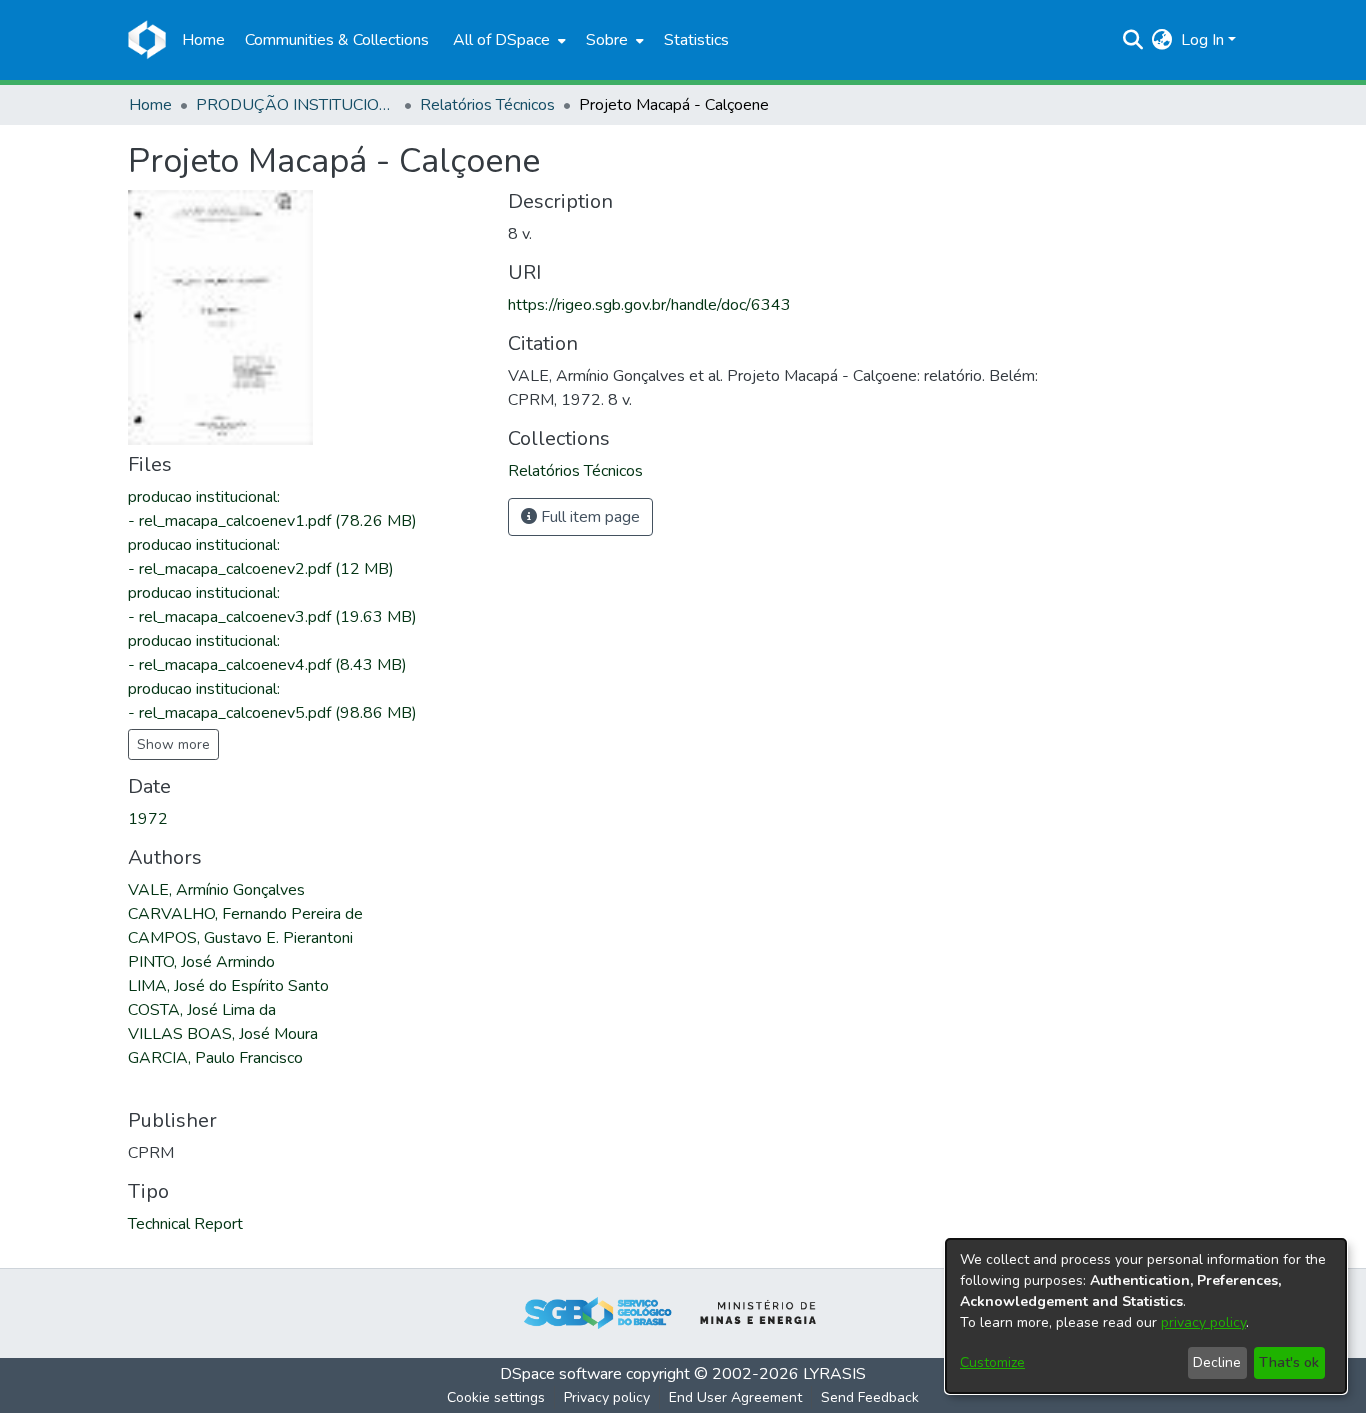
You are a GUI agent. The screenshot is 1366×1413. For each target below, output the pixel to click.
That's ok (1289, 1362)
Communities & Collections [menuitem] (337, 40)
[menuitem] (507, 40)
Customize (992, 1362)
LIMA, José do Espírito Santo (228, 986)
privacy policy (1203, 1322)
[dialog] (1146, 1316)
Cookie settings (496, 1397)
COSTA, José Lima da (202, 1010)
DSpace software (561, 1374)
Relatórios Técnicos (487, 105)
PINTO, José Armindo (201, 962)
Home (150, 105)
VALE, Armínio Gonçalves (216, 890)
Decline (1217, 1362)
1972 (148, 819)
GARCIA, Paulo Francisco (215, 1058)
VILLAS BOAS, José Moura (223, 1034)
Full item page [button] (588, 517)
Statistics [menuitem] (696, 40)
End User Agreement (735, 1397)
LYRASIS (834, 1374)
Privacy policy (607, 1397)
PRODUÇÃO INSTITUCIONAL (296, 105)
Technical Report (185, 1224)
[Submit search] (1133, 40)
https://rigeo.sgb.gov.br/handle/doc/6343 (649, 305)
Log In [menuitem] (1202, 40)
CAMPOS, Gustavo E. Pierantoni (240, 938)
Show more (173, 744)
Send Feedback (870, 1397)
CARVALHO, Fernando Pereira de (245, 914)
